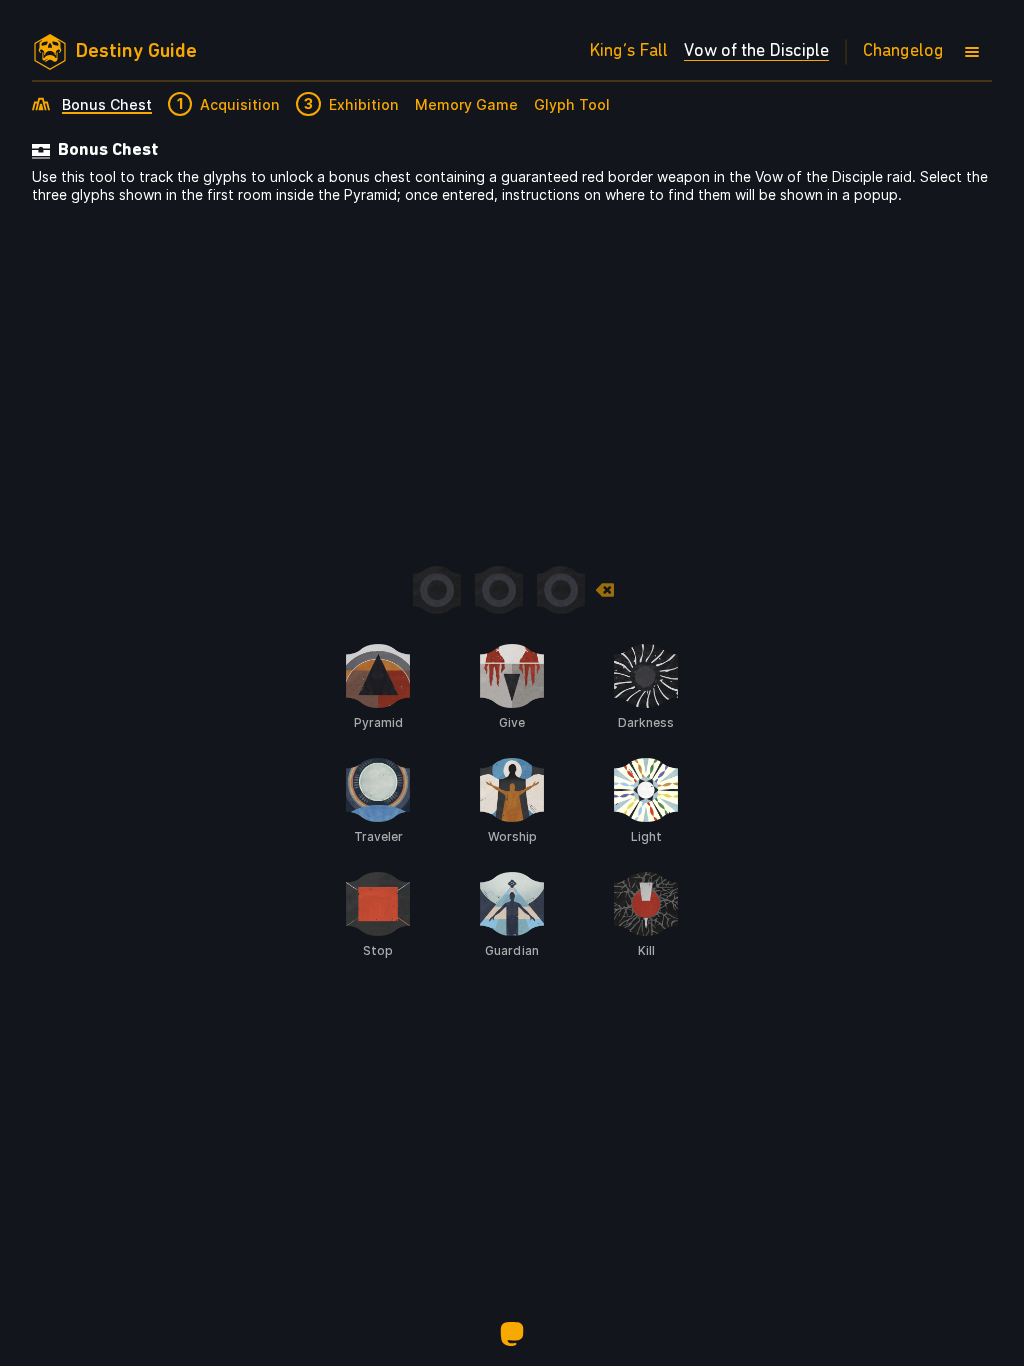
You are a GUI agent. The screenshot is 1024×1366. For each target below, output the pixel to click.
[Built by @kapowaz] (512, 1334)
